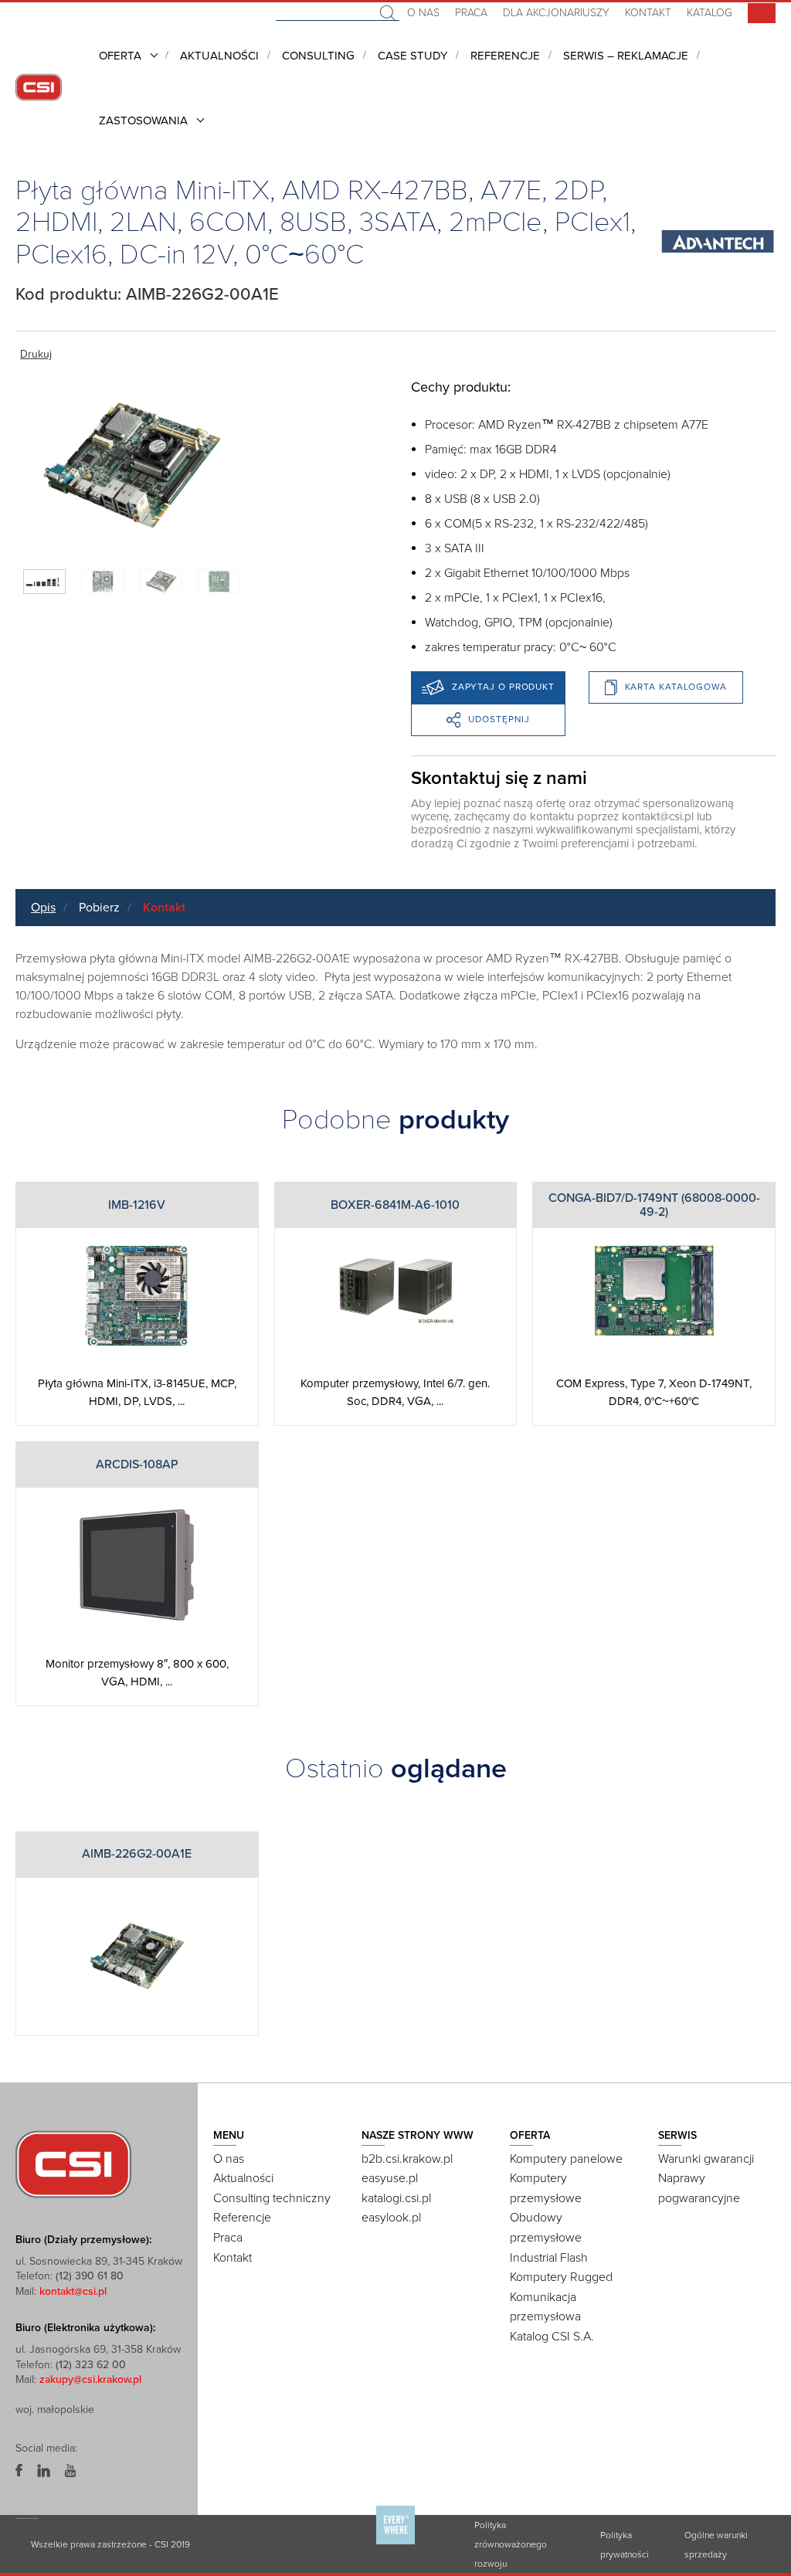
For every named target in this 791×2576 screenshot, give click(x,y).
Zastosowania (143, 120)
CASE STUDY (412, 56)
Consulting (318, 56)
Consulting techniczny (272, 2198)
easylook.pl (391, 2218)
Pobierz (99, 908)
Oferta (120, 56)
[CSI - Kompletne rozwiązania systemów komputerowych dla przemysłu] (73, 2163)
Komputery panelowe (566, 2159)
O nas (423, 13)
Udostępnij (499, 719)
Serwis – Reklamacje (626, 56)
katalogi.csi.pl (396, 2198)
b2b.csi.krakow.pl (407, 2159)
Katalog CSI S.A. (552, 2337)
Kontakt (648, 13)
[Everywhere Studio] (395, 2543)
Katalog (710, 13)
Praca (471, 13)
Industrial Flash (549, 2258)
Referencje (505, 56)
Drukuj (36, 354)
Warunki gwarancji (706, 2159)
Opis (43, 908)
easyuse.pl (390, 2178)
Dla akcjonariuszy (556, 13)
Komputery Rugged (561, 2277)
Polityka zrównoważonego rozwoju (511, 2544)
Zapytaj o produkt (503, 687)
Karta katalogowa (676, 687)
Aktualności (219, 56)
